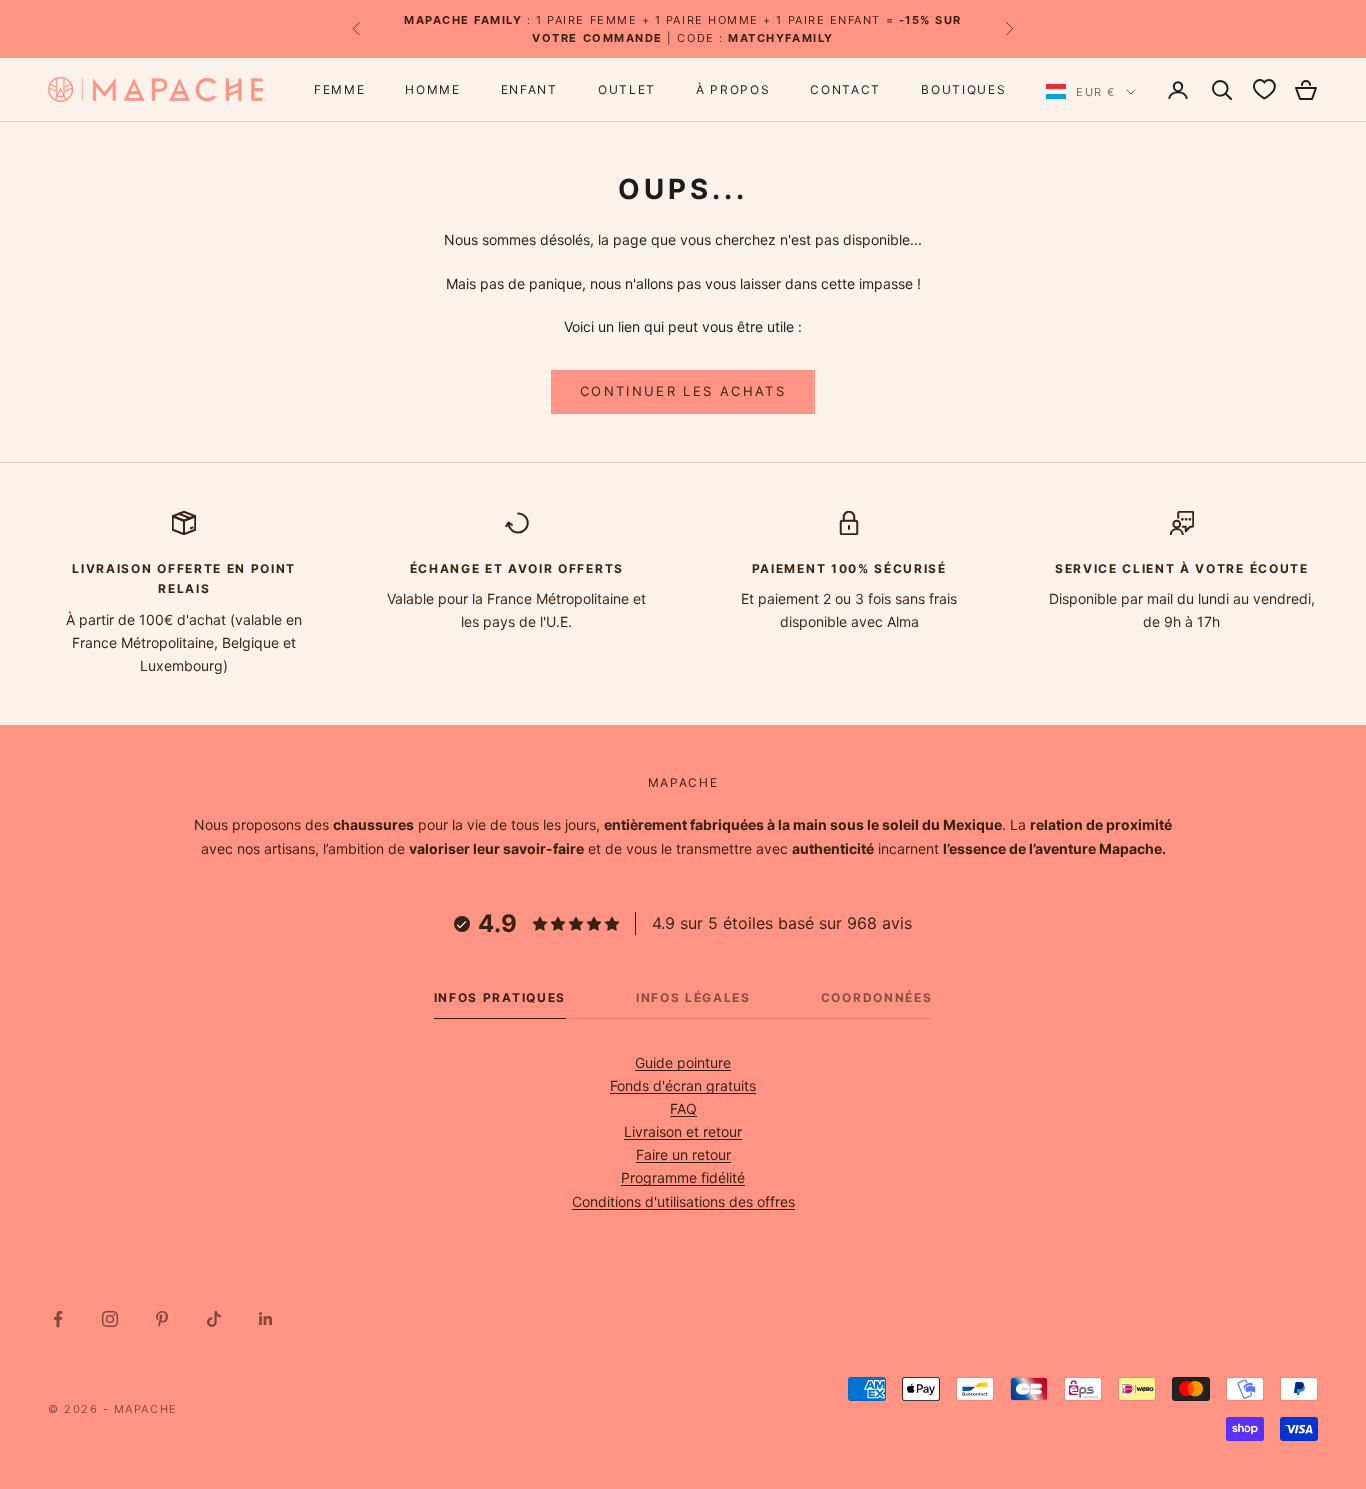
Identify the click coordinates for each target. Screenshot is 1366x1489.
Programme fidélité (683, 1177)
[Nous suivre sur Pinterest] (162, 1319)
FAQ (683, 1108)
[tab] (500, 1003)
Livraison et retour (683, 1131)
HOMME (432, 89)
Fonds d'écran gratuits (683, 1085)
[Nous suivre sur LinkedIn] (266, 1319)
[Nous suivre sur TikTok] (214, 1319)
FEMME (339, 89)
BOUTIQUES (963, 89)
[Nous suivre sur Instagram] (110, 1319)
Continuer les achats (683, 391)
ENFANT (529, 89)
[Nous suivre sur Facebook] (58, 1319)
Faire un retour (683, 1154)
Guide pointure (683, 1062)
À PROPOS (733, 89)
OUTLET (627, 89)
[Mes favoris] (1264, 90)
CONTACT (845, 89)
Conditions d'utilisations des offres (683, 1201)
